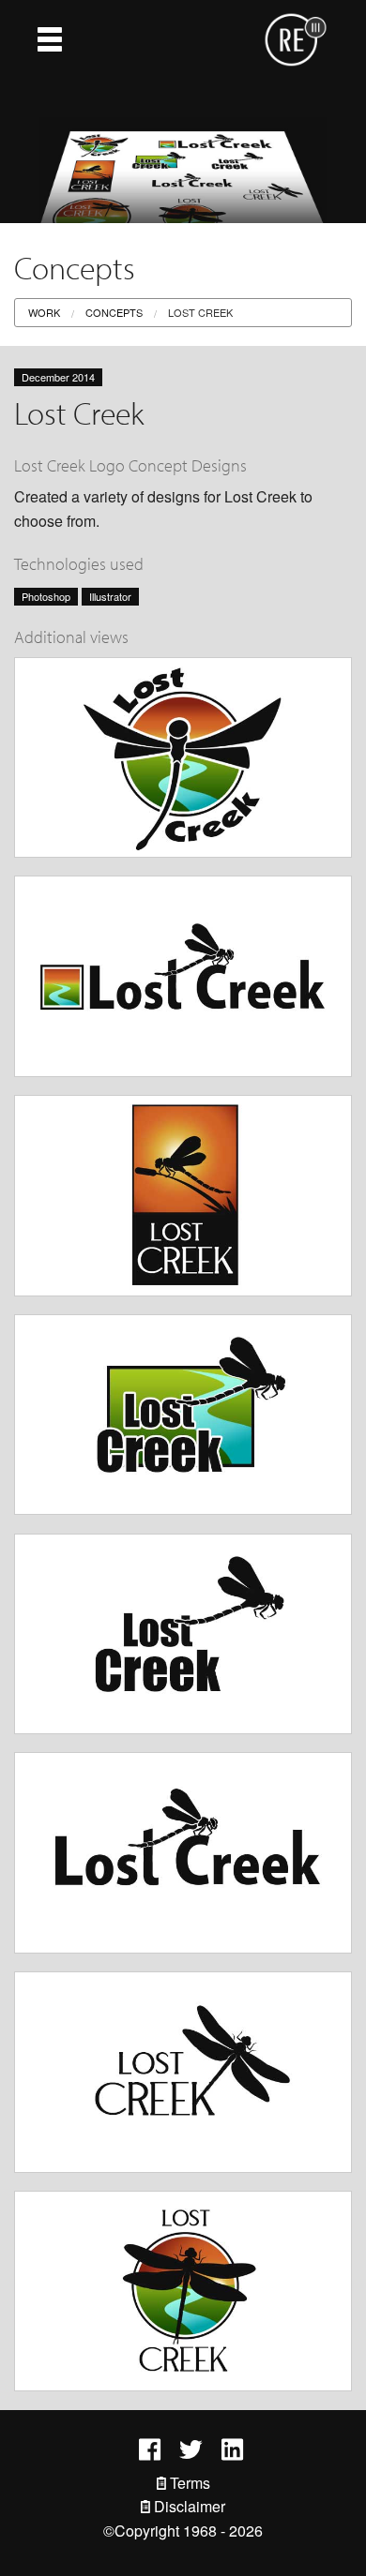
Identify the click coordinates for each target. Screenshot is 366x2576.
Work (44, 312)
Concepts (114, 312)
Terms (188, 2483)
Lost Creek (200, 312)
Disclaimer (188, 2506)
